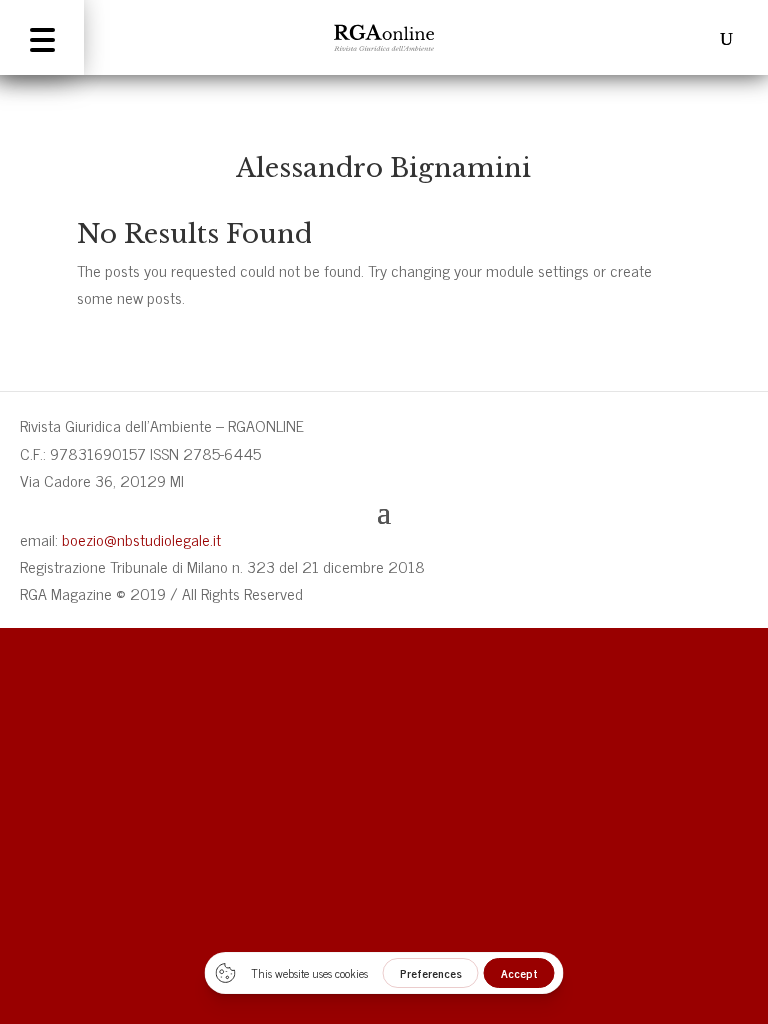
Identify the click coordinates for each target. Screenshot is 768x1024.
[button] (42, 37)
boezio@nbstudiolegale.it (141, 539)
